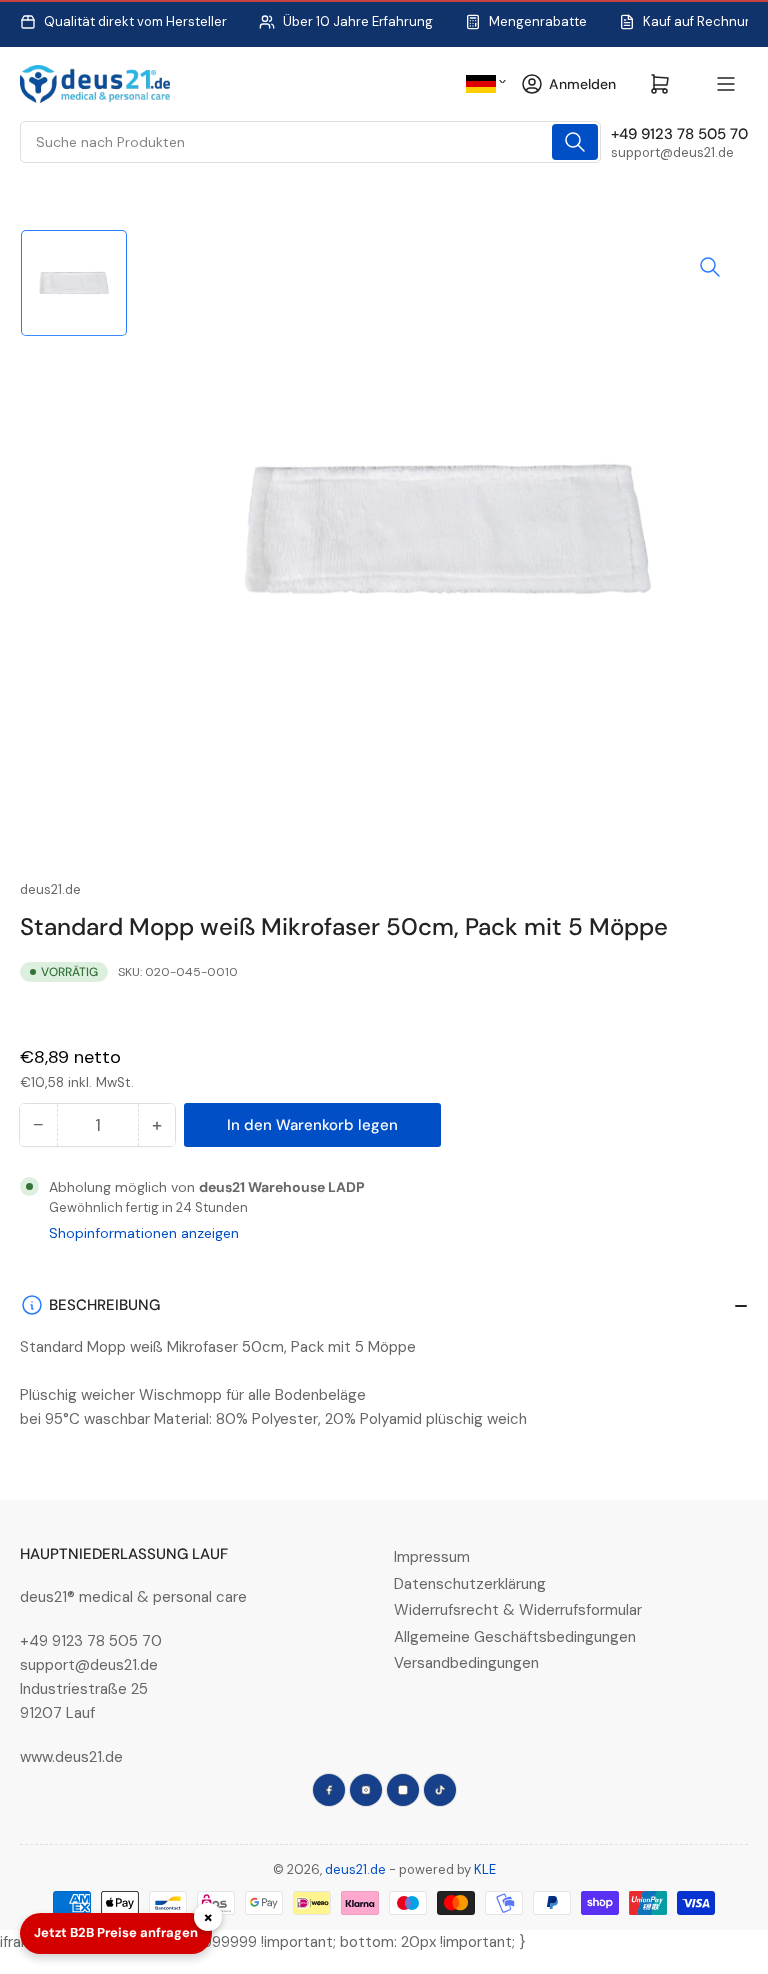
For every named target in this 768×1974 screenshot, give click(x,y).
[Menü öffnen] (726, 84)
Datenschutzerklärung (470, 1584)
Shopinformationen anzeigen (144, 1233)
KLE (485, 1869)
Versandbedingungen (466, 1663)
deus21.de (50, 889)
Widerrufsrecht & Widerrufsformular (518, 1610)
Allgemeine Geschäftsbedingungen (515, 1637)
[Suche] (575, 142)
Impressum (432, 1557)
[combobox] (310, 142)
